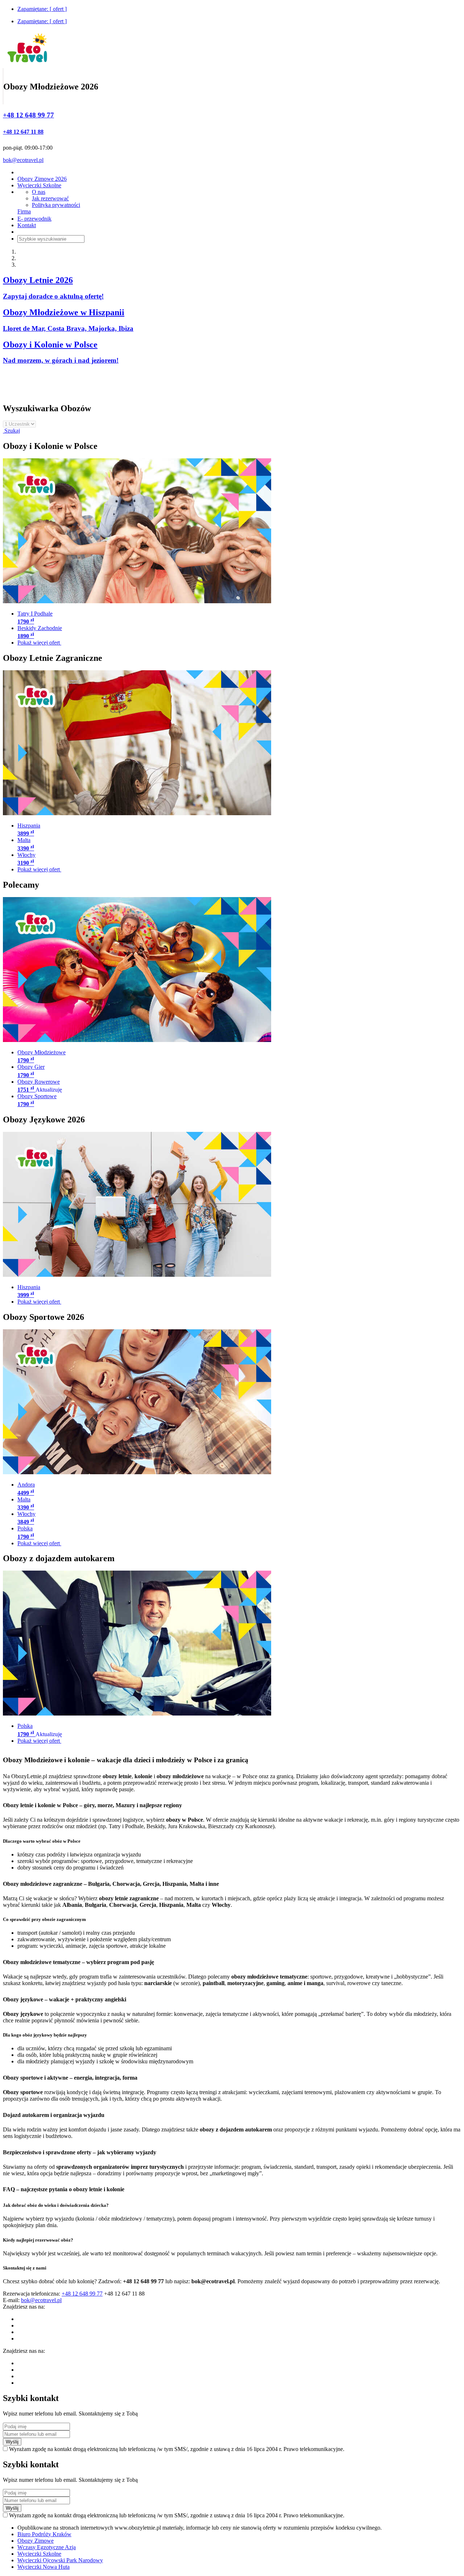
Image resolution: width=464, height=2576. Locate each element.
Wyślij (12, 2442)
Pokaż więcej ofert (39, 643)
